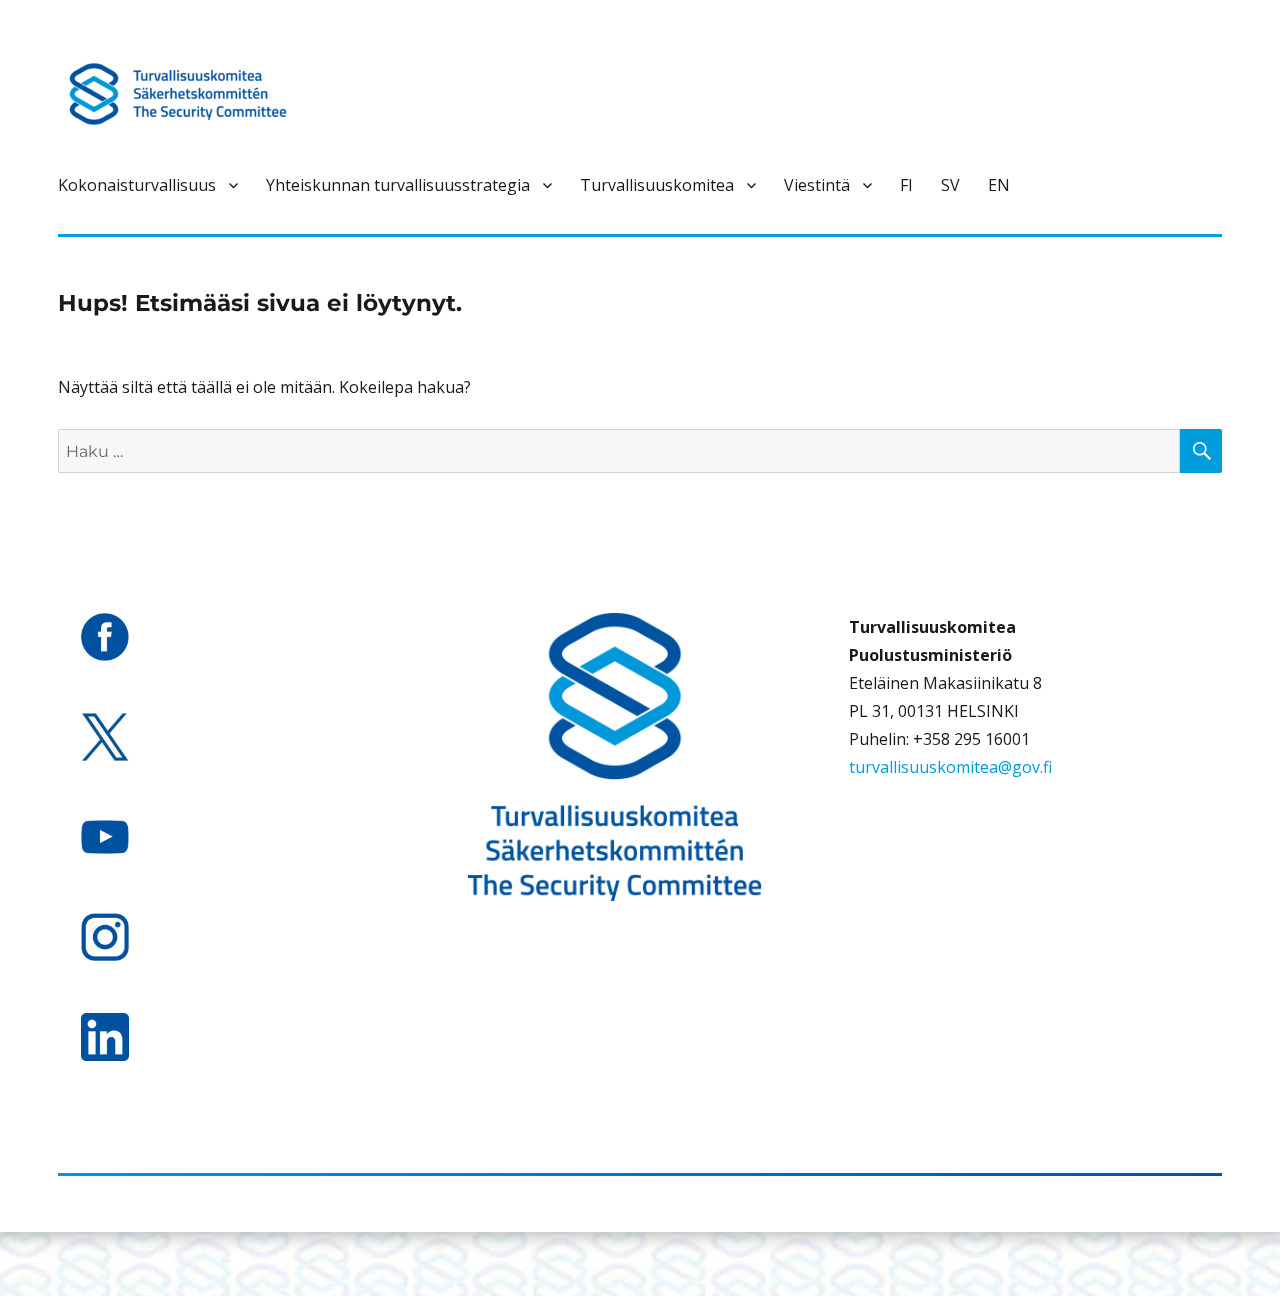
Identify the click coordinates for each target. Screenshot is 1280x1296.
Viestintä (817, 185)
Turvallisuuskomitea (657, 185)
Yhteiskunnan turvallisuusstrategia (398, 185)
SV (950, 185)
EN (999, 185)
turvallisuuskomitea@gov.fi (950, 767)
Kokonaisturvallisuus (137, 185)
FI (906, 185)
